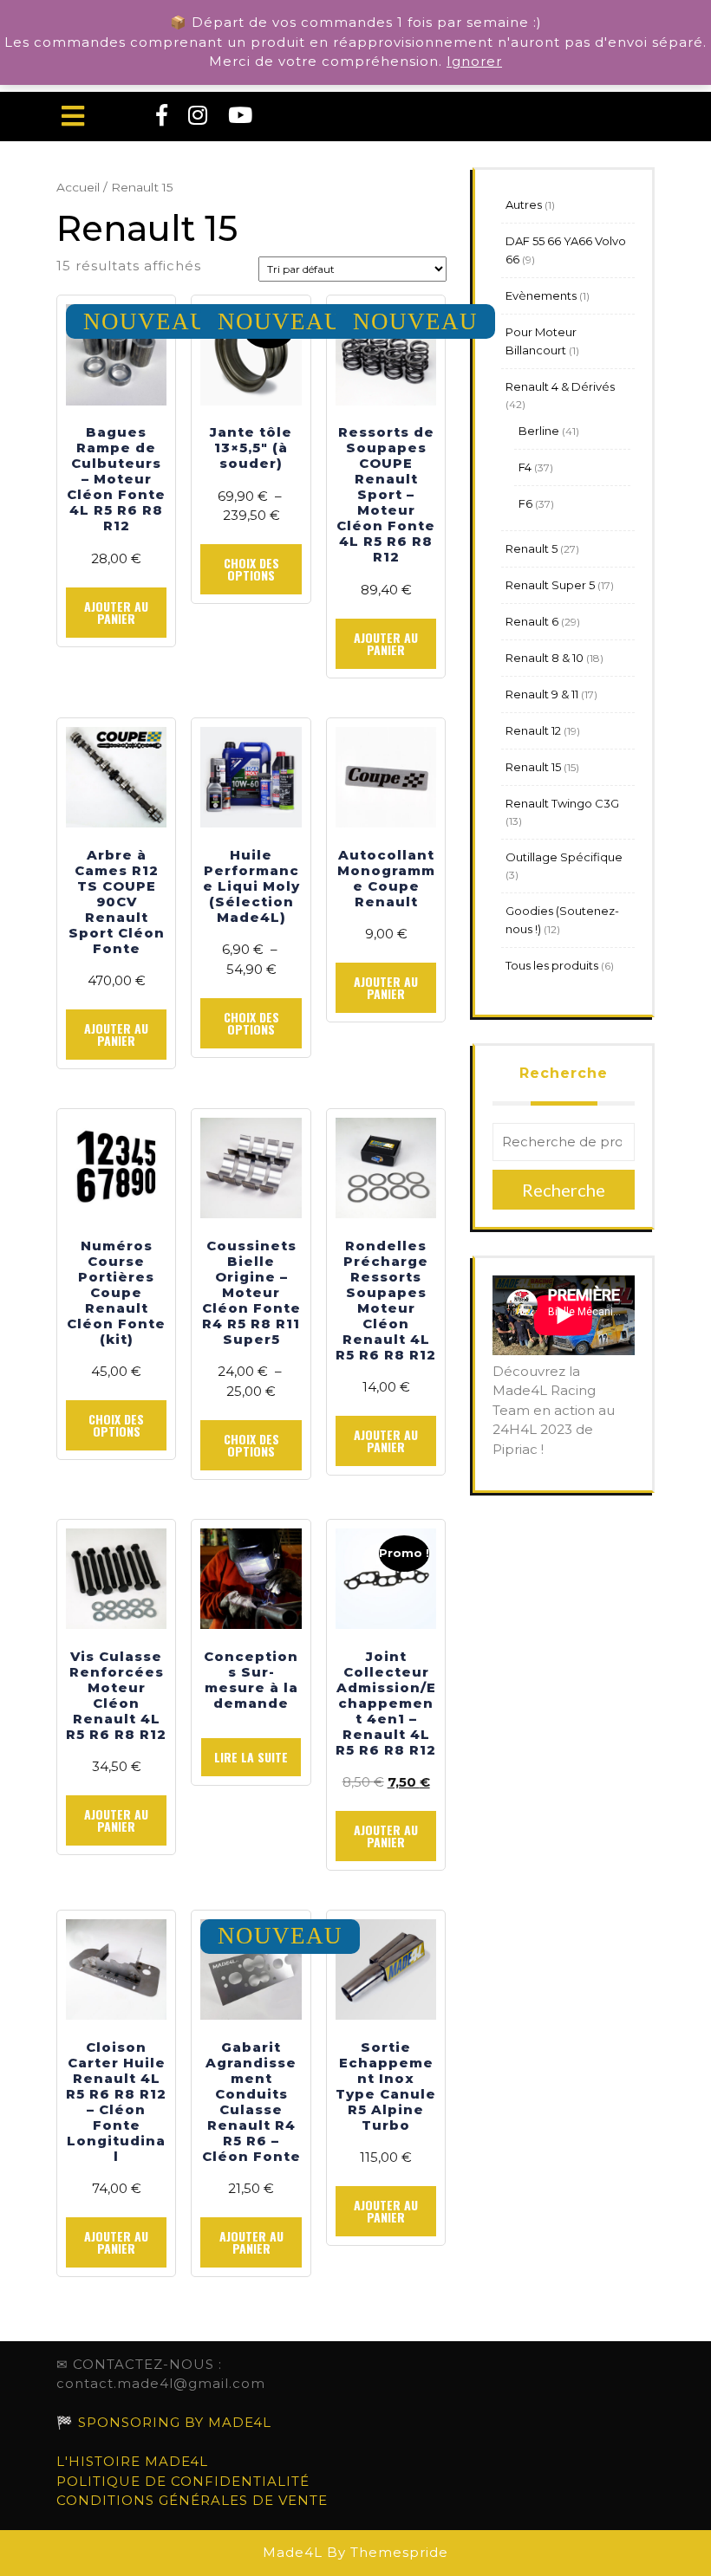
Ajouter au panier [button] (116, 612)
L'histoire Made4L (132, 2461)
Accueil (78, 187)
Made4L (293, 2552)
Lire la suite (251, 1757)
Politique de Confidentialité (183, 2481)
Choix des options (251, 569)
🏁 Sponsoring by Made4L (164, 2422)
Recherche (564, 1073)
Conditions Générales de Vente (192, 2500)
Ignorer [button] (474, 61)
